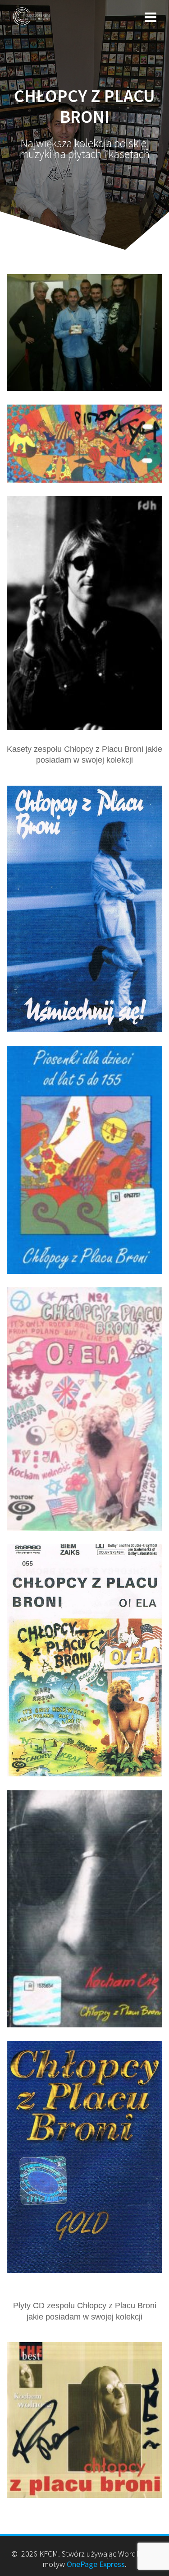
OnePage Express (96, 2564)
